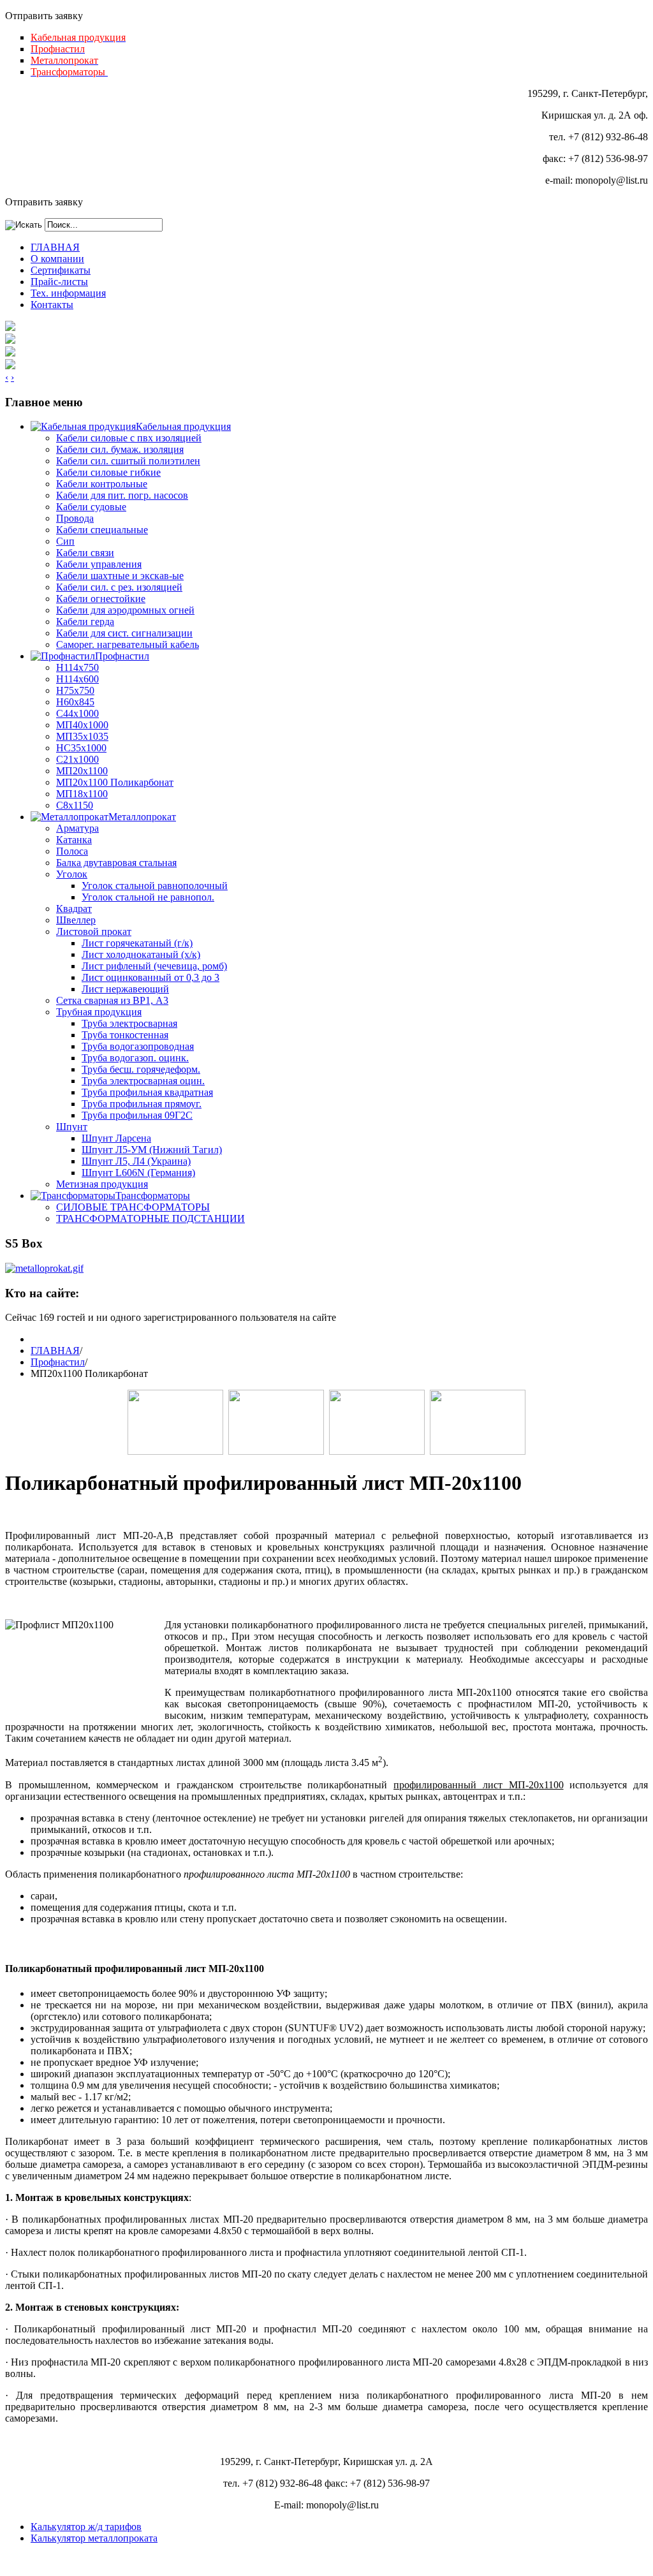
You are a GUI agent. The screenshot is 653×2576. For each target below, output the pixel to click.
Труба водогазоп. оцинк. (135, 1058)
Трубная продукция (99, 1012)
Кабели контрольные (102, 484)
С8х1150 (75, 805)
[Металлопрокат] (377, 1451)
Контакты (52, 305)
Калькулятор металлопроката (94, 2538)
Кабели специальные (102, 530)
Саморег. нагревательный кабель (128, 644)
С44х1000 (77, 713)
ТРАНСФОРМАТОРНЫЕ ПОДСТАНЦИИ (150, 1218)
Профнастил (58, 1362)
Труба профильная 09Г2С (137, 1115)
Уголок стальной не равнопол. (148, 897)
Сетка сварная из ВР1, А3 (112, 1000)
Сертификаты (61, 270)
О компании (57, 259)
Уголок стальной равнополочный (155, 886)
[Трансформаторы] (478, 1451)
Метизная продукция (102, 1184)
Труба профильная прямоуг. (142, 1104)
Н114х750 (77, 667)
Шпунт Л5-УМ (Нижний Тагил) (152, 1150)
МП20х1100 (82, 771)
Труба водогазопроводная (138, 1046)
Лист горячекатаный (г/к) (137, 943)
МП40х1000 (82, 725)
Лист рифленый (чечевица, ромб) (154, 966)
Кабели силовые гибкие (108, 472)
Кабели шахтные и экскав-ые (120, 576)
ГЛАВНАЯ (55, 247)
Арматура (77, 828)
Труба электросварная (129, 1023)
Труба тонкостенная (125, 1035)
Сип (65, 541)
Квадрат (74, 909)
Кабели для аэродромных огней (125, 610)
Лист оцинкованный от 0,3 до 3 (150, 977)
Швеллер (76, 920)
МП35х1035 (82, 736)
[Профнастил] (276, 1451)
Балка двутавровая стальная (116, 863)
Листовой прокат (94, 931)
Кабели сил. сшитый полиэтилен (128, 461)
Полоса (72, 851)
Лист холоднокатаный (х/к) (141, 954)
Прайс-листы (59, 282)
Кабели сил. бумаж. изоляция (120, 449)
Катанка (74, 840)
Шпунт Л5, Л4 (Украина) (136, 1161)
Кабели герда (85, 622)
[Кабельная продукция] (175, 1451)
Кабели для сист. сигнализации (124, 633)
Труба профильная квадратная (147, 1092)
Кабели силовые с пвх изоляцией (129, 438)
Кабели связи (85, 553)
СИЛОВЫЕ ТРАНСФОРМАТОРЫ (133, 1207)
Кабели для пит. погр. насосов (122, 495)
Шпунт (72, 1127)
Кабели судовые (91, 507)
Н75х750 (75, 690)
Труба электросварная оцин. (143, 1081)
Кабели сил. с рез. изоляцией (119, 587)
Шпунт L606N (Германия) (138, 1173)
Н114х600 (77, 679)
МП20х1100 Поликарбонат (115, 782)
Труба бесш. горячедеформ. (141, 1069)
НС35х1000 (81, 748)
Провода (75, 518)
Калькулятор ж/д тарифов (86, 2527)
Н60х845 (75, 702)
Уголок (72, 874)
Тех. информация (68, 293)
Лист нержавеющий (125, 989)
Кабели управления (99, 564)
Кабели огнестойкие (101, 599)
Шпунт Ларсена (116, 1138)
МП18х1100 (82, 794)
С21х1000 (77, 759)
